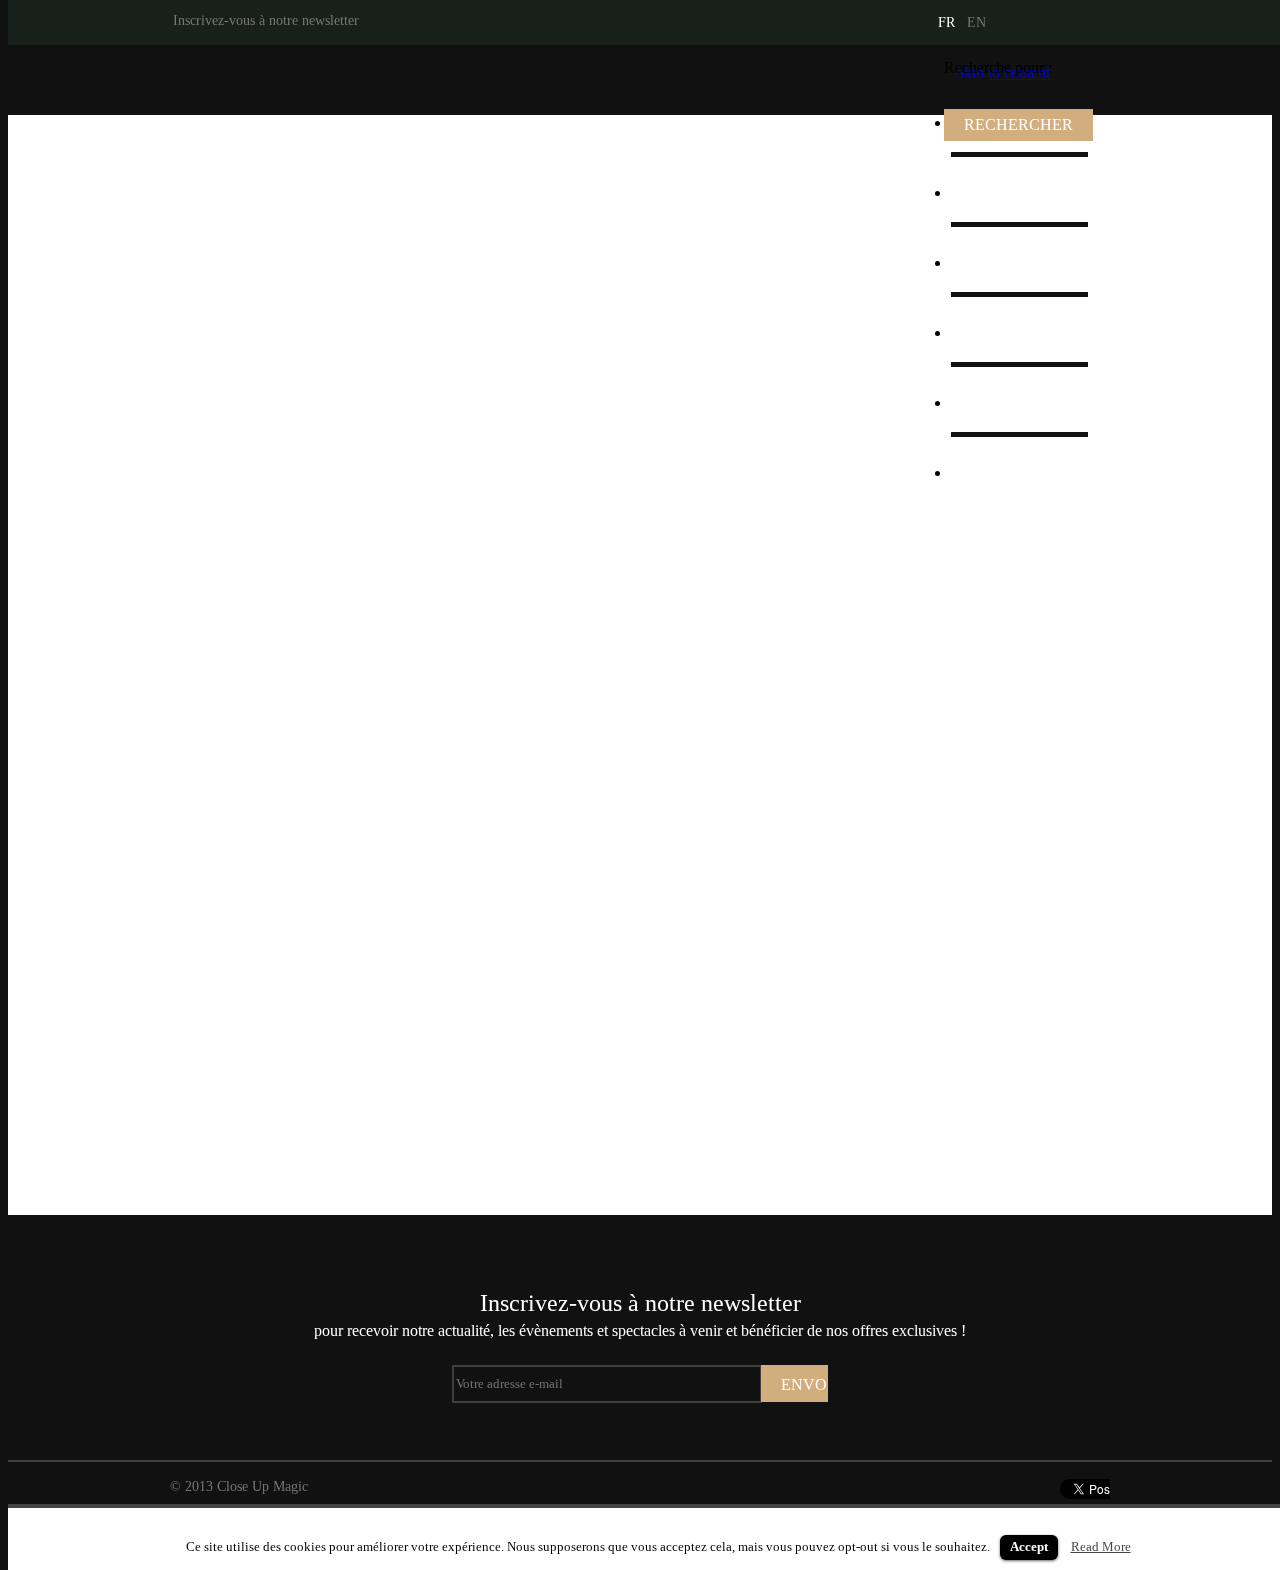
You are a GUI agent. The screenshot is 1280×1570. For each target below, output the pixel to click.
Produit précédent (28, 671)
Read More (1101, 1546)
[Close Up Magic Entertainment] (298, 80)
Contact (988, 472)
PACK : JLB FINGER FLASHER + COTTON (449, 825)
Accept (1029, 1546)
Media (984, 262)
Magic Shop (1002, 332)
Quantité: (738, 741)
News (982, 402)
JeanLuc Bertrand (1020, 192)
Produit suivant (1252, 671)
